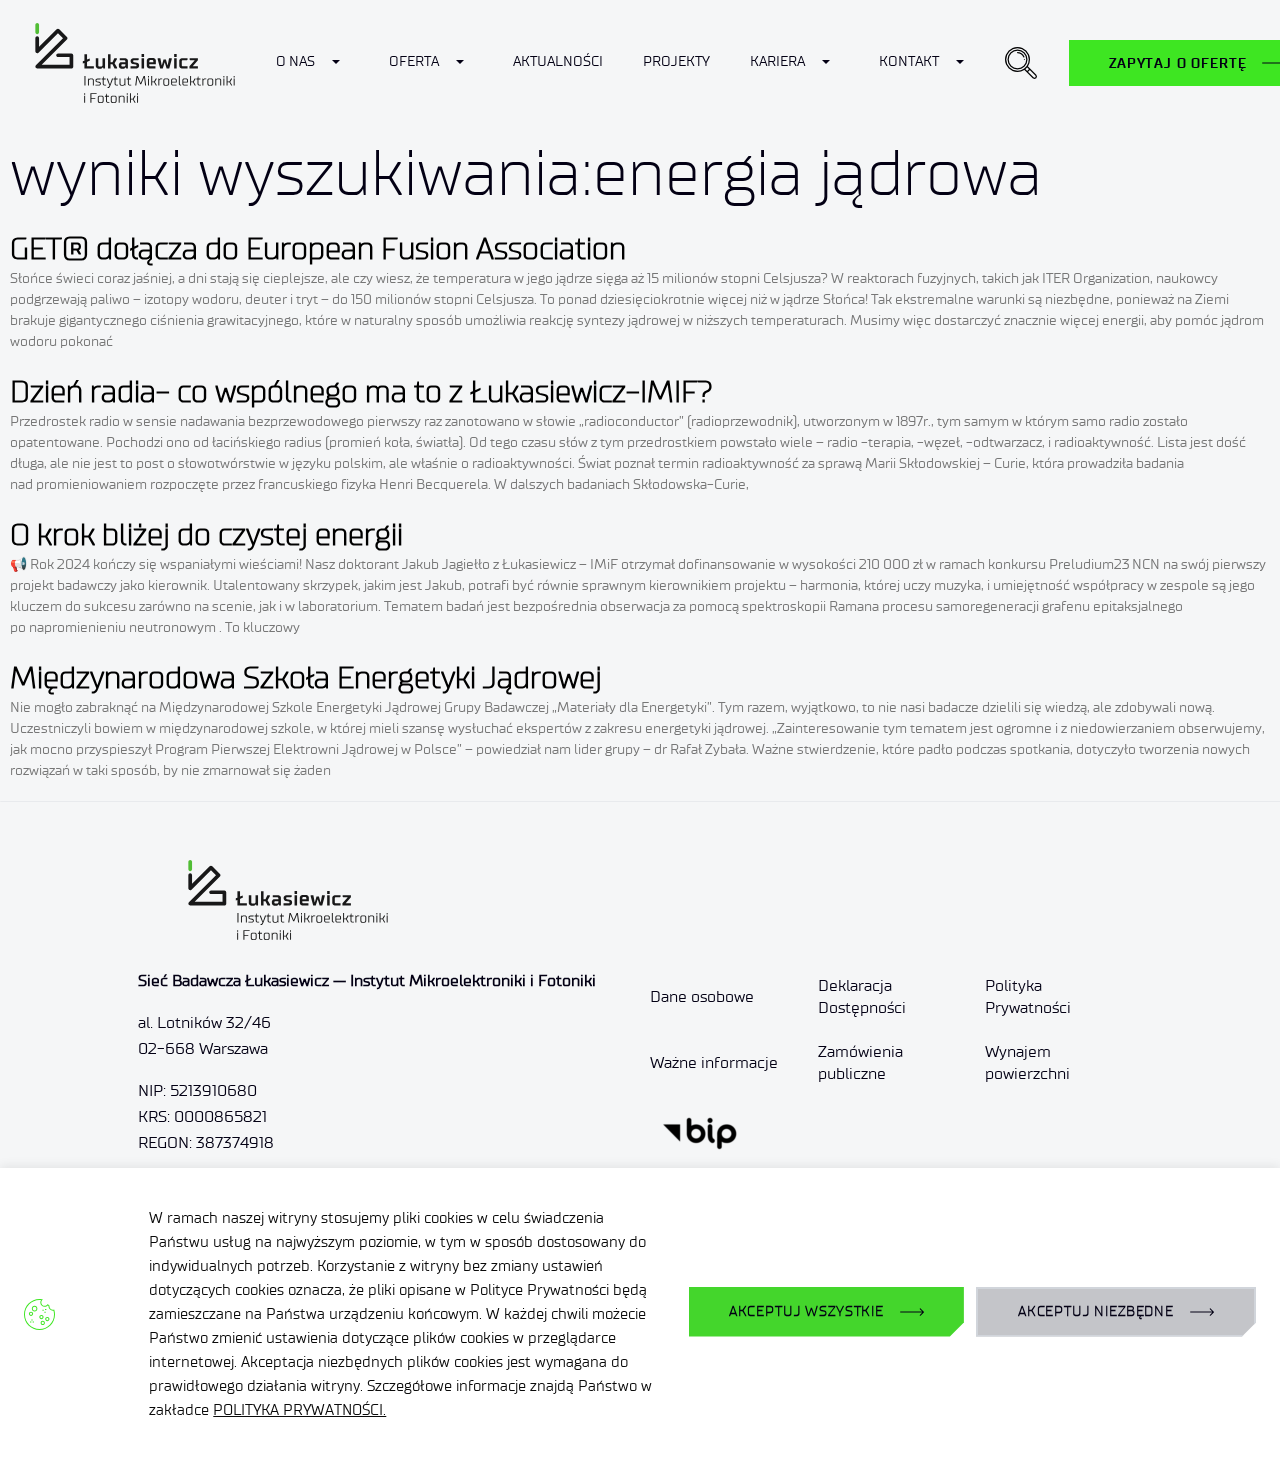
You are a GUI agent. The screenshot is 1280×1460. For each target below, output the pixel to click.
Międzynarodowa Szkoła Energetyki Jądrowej (306, 677)
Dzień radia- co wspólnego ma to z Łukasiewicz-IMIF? (361, 391)
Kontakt (909, 61)
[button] (1021, 63)
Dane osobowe (702, 996)
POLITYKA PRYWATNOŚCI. (299, 1410)
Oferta (414, 61)
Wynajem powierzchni (1027, 1062)
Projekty (676, 61)
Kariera (777, 61)
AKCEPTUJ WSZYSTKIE (806, 1311)
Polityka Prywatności (1028, 996)
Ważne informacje (714, 1062)
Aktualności (558, 61)
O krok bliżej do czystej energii (206, 534)
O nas (295, 61)
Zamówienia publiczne (860, 1062)
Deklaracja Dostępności (862, 996)
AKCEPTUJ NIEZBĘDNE (1096, 1311)
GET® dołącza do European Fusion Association (318, 248)
